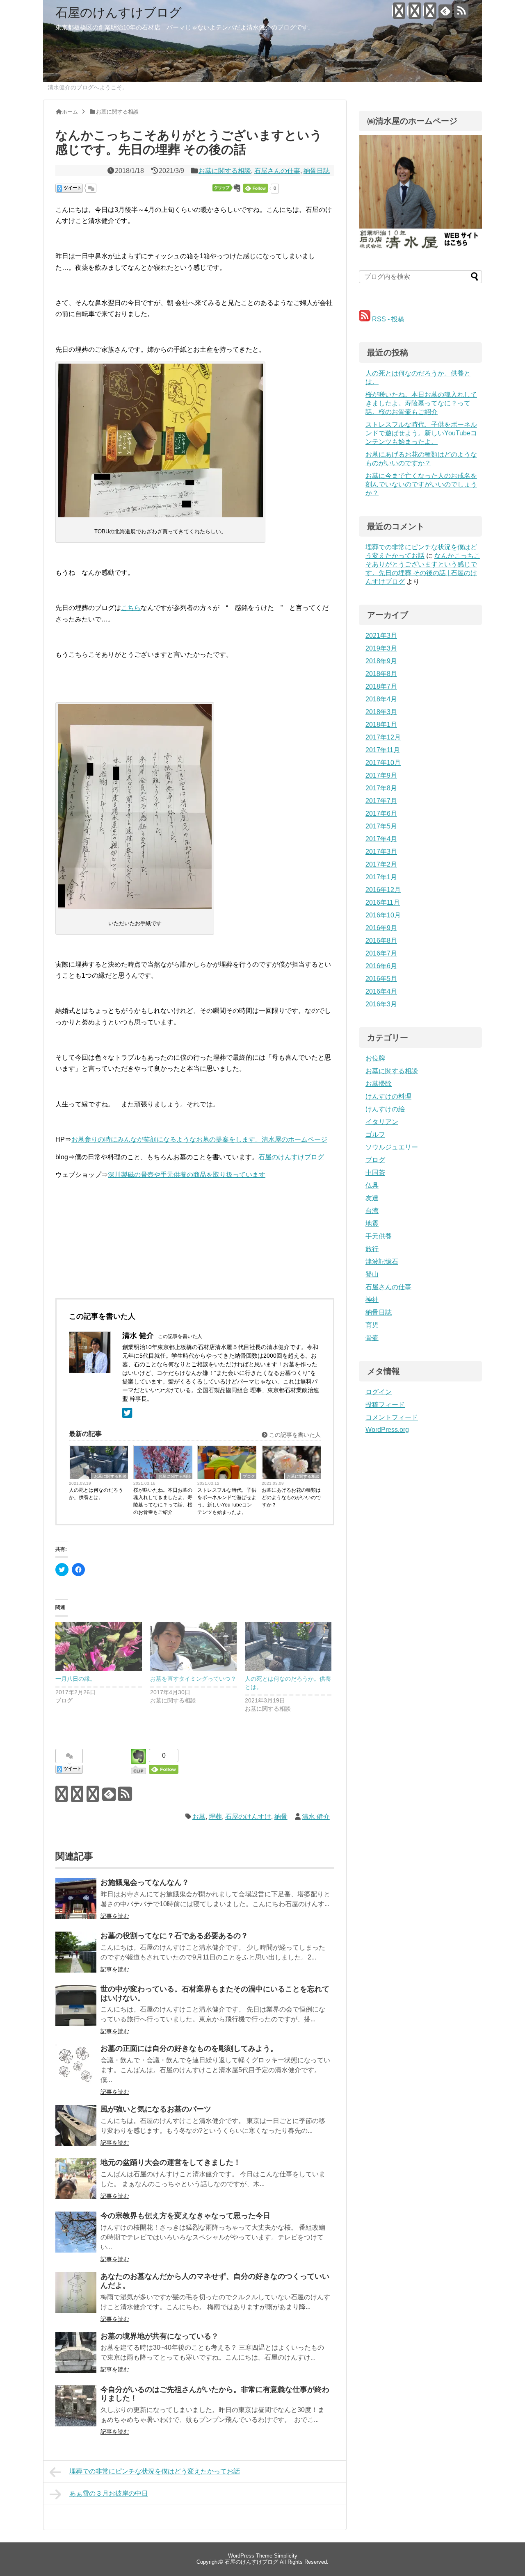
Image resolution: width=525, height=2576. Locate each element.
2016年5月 (381, 979)
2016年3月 (381, 1004)
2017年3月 (381, 852)
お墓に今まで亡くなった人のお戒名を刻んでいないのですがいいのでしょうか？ (421, 484)
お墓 (199, 1817)
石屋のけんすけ (248, 1817)
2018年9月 (381, 661)
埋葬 (215, 1817)
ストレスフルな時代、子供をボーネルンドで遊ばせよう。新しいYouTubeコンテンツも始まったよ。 (227, 1501)
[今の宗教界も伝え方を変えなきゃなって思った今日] (76, 2232)
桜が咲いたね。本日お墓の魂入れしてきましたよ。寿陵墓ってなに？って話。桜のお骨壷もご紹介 (163, 1501)
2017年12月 (383, 737)
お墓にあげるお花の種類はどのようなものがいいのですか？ (291, 1497)
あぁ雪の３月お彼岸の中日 (109, 2493)
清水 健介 (316, 1817)
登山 (372, 1274)
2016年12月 (383, 890)
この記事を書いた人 (294, 1435)
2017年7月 (381, 801)
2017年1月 (381, 877)
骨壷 (372, 1338)
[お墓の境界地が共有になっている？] (76, 2353)
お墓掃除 (379, 1084)
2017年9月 (381, 775)
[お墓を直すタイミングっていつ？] (193, 1647)
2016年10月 (383, 915)
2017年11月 (383, 750)
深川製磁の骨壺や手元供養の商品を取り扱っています (187, 1175)
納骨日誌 (317, 171)
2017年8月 (381, 788)
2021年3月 (381, 636)
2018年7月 (381, 686)
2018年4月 (381, 699)
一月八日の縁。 (75, 1679)
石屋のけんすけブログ (119, 13)
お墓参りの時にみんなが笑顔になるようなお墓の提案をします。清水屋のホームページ (199, 1139)
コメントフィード (392, 1417)
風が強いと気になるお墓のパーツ (156, 2109)
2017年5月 (381, 826)
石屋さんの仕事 (277, 171)
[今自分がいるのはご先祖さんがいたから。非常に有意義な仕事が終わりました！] (76, 2406)
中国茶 (375, 1173)
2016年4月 (381, 991)
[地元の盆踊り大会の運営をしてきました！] (76, 2179)
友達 (372, 1198)
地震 (372, 1223)
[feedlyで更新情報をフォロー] (445, 14)
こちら (131, 608)
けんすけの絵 (385, 1109)
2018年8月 (381, 674)
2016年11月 (383, 902)
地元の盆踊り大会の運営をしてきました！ (171, 2162)
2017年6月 (381, 814)
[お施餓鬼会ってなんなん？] (76, 1899)
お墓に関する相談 (225, 171)
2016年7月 (381, 953)
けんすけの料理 (388, 1096)
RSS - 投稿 (387, 319)
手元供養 (379, 1236)
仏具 (372, 1185)
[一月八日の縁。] (99, 1647)
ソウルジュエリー (392, 1147)
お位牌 (375, 1058)
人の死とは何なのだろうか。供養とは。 (96, 1494)
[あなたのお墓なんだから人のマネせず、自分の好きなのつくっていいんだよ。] (76, 2293)
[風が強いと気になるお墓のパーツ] (76, 2125)
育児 (372, 1325)
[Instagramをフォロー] (430, 14)
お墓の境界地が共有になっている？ (160, 2336)
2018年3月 (381, 712)
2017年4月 (381, 839)
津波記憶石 (382, 1262)
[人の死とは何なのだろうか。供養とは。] (288, 1647)
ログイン (379, 1392)
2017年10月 (383, 763)
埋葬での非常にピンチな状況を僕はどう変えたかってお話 (155, 2471)
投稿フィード (385, 1405)
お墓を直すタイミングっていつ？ (193, 1679)
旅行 (372, 1249)
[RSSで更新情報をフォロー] (461, 14)
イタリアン (382, 1122)
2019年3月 (381, 648)
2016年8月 (381, 941)
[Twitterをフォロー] (398, 14)
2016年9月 (381, 928)
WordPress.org (387, 1430)
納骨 (281, 1817)
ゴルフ (375, 1134)
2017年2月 (381, 864)
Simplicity (286, 2556)
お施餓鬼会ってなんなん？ (145, 1882)
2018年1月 (381, 725)
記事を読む (115, 1916)
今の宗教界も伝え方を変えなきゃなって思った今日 (185, 2216)
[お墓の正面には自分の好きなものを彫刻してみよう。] (76, 2065)
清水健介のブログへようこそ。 (88, 87)
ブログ (249, 1476)
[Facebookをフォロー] (414, 14)
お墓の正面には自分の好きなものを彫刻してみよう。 (189, 2048)
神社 (372, 1300)
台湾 (372, 1211)
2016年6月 (381, 966)
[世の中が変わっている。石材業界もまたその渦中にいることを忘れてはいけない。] (76, 2005)
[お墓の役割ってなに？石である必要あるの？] (76, 1952)
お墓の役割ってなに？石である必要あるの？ (174, 1936)
